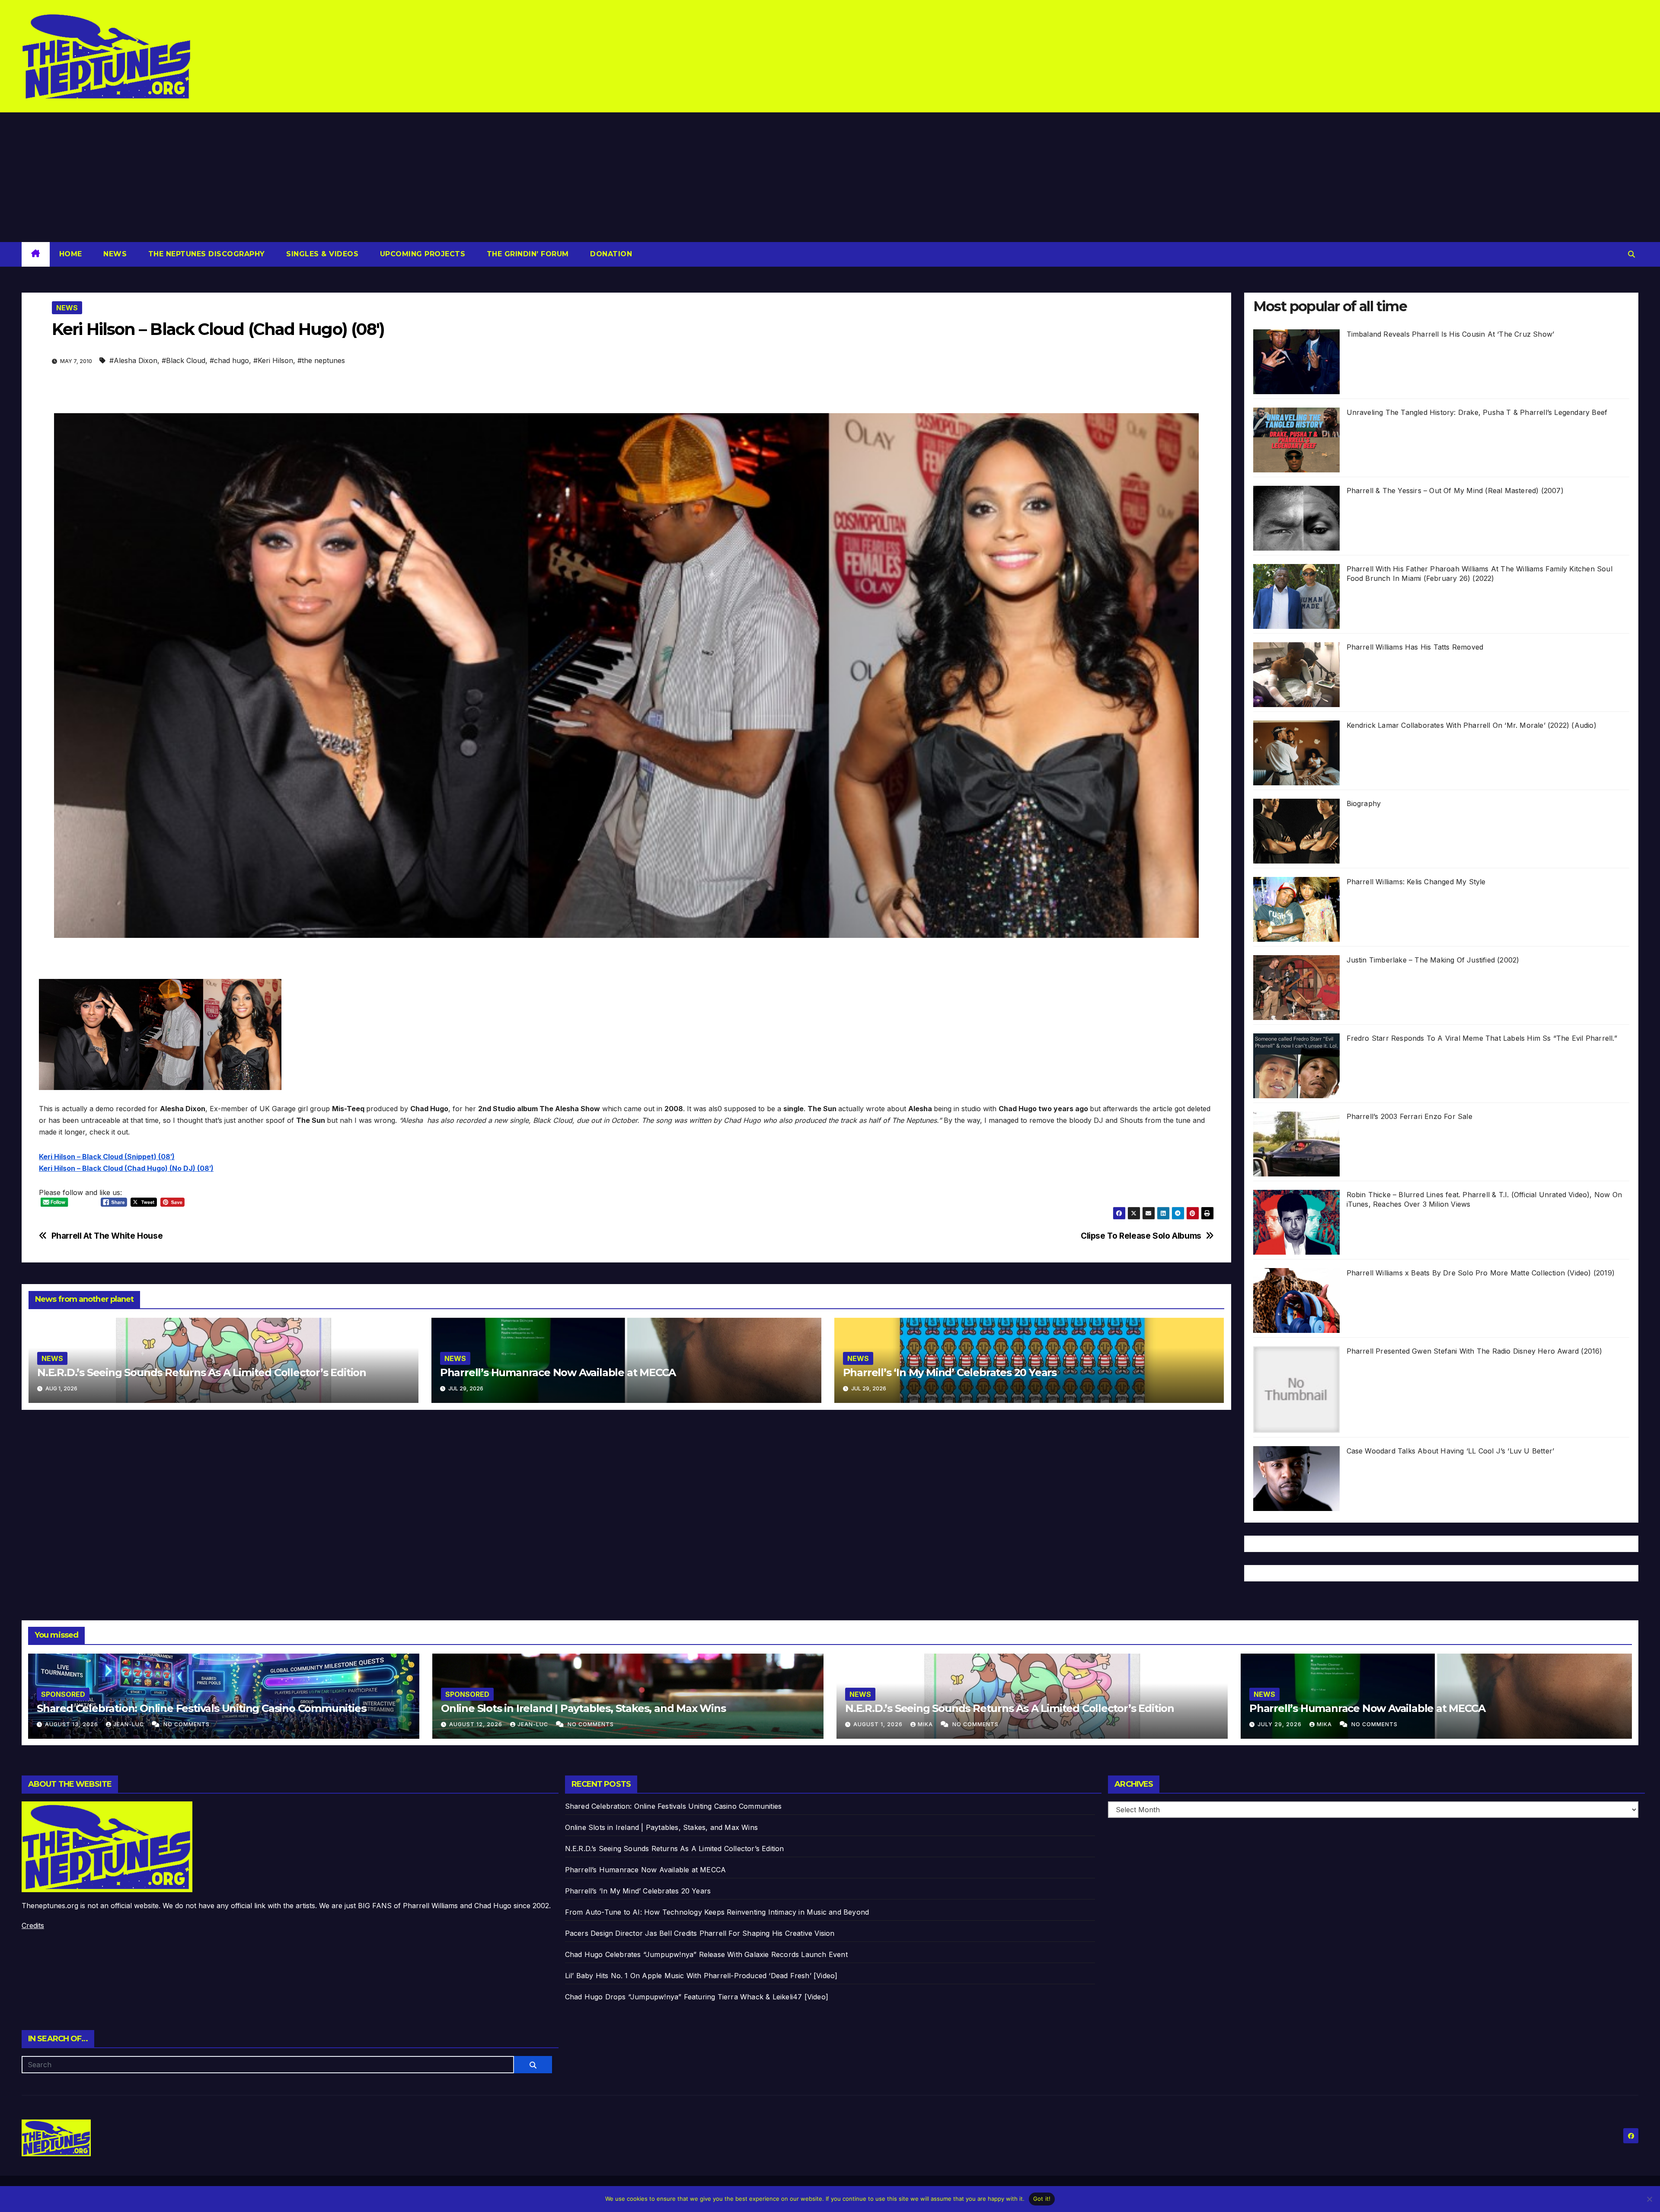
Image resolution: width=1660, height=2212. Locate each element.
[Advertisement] (830, 177)
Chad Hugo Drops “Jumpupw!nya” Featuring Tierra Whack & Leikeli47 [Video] (697, 1997)
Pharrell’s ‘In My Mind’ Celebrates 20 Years (950, 1372)
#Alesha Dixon (133, 360)
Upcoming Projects (421, 254)
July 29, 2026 (1280, 1724)
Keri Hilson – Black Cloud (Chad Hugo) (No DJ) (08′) (126, 1168)
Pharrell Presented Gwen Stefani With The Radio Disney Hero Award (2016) (1475, 1351)
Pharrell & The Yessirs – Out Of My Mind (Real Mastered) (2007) (1455, 491)
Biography (1364, 803)
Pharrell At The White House (107, 1236)
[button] (1631, 254)
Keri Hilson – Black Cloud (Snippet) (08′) (107, 1157)
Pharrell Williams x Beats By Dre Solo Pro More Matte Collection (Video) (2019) (1481, 1273)
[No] (1649, 2199)
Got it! (1042, 2199)
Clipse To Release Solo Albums (1141, 1236)
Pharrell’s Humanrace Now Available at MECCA (558, 1372)
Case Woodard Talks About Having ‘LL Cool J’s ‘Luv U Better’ (1451, 1451)
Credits (33, 1925)
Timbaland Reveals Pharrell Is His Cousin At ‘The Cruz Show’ (1451, 334)
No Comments (187, 1724)
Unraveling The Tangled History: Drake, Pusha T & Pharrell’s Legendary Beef (1477, 412)
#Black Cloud (184, 360)
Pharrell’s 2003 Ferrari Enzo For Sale (1409, 1116)
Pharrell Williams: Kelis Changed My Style (1416, 882)
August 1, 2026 (879, 1724)
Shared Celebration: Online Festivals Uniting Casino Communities (201, 1708)
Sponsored (63, 1694)
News (114, 254)
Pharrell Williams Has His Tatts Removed (1415, 647)
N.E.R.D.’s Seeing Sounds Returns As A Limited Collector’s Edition (202, 1372)
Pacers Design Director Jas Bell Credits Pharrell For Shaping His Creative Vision (700, 1933)
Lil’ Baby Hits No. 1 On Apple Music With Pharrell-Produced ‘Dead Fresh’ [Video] (701, 1976)
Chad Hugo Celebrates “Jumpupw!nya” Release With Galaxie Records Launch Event (706, 1954)
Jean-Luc (129, 1724)
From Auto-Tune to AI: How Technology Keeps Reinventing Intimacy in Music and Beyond (717, 1912)
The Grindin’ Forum (527, 254)
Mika (926, 1724)
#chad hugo (229, 360)
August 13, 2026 (72, 1724)
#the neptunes (321, 360)
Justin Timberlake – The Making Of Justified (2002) (1433, 960)
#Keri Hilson (273, 360)
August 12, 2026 (477, 1724)
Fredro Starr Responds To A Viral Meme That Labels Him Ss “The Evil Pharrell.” (1482, 1038)
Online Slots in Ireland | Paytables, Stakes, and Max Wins (583, 1708)
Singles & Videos (321, 254)
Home (71, 254)
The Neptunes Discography (205, 254)
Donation (610, 254)
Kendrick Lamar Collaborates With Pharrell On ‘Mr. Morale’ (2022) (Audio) (1472, 725)
